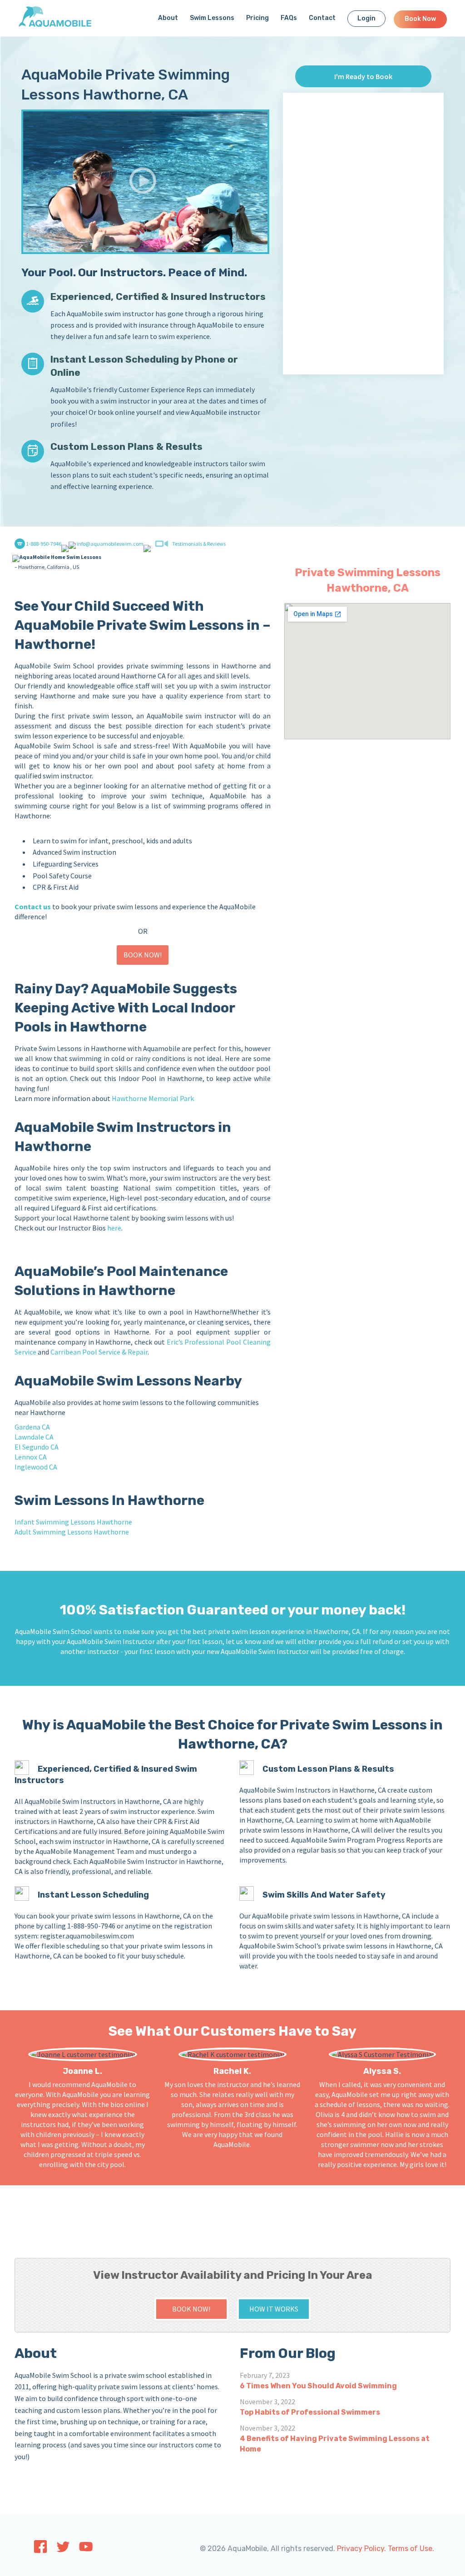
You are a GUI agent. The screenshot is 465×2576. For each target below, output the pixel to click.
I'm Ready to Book (363, 76)
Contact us (33, 907)
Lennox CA (31, 1457)
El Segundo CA (37, 1447)
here (114, 1228)
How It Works (274, 2309)
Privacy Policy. (361, 2549)
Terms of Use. (411, 2549)
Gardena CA (32, 1427)
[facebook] (40, 2551)
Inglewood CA (36, 1467)
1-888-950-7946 (43, 544)
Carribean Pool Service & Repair (99, 1352)
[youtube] (86, 2549)
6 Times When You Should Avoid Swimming (318, 2386)
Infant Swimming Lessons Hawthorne (73, 1522)
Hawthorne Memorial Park (153, 1098)
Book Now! (191, 2309)
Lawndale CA (34, 1437)
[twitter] (63, 2550)
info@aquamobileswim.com (110, 544)
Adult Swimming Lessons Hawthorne (72, 1532)
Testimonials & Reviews (199, 544)
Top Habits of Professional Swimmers (310, 2412)
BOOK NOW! (143, 955)
